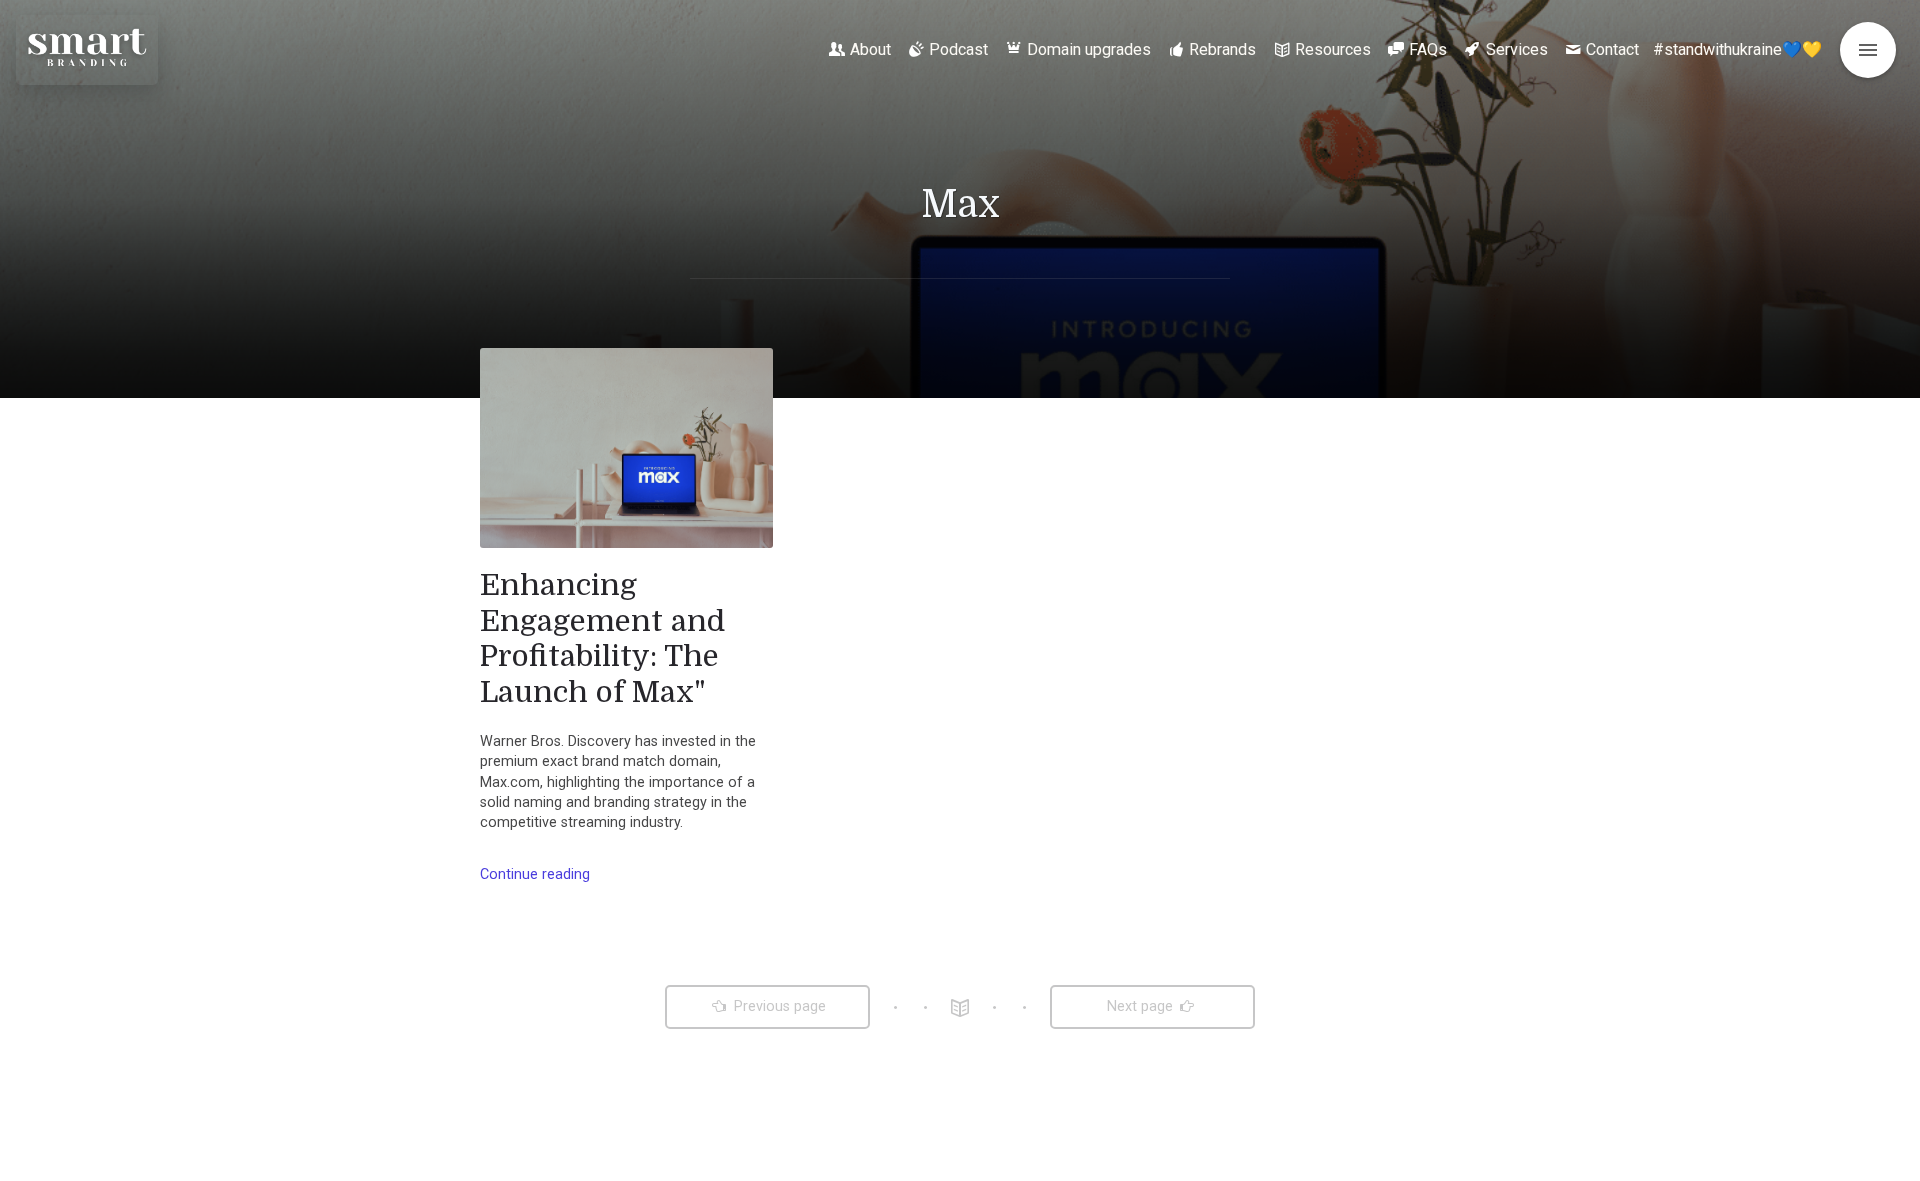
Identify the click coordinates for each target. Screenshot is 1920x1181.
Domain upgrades (1089, 49)
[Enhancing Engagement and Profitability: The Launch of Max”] (626, 448)
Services (1517, 49)
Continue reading (535, 874)
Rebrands (1222, 49)
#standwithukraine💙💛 (1737, 49)
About (870, 49)
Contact (1612, 49)
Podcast (958, 49)
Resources (1333, 49)
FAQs (1428, 49)
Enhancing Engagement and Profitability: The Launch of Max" (602, 638)
